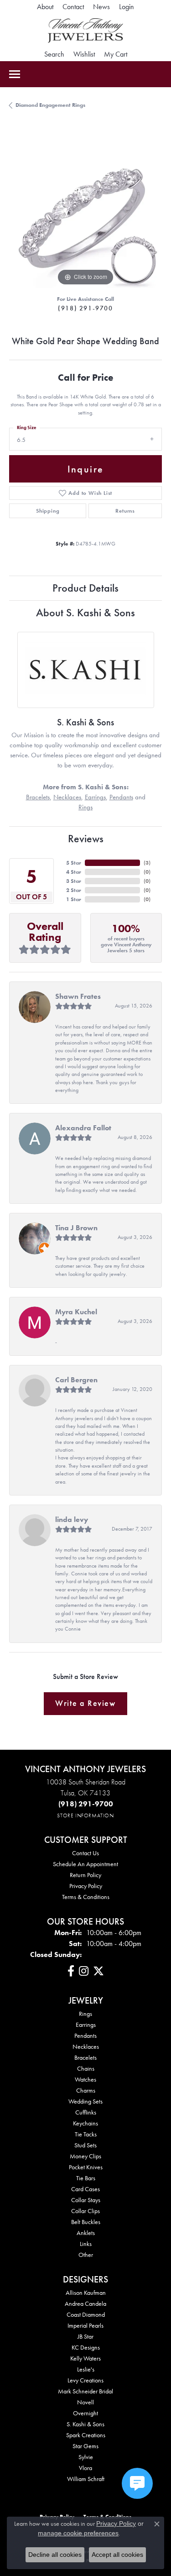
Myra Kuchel (76, 1312)
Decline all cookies (55, 2555)
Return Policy (85, 1875)
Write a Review (85, 1703)
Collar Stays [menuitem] (86, 2200)
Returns (125, 511)
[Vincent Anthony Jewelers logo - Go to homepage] (85, 31)
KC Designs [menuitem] (86, 2347)
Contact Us (85, 1853)
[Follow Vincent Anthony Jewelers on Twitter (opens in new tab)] (98, 1971)
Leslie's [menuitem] (86, 2369)
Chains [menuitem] (86, 2068)
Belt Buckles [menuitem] (86, 2222)
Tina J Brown (76, 1228)
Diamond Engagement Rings (50, 105)
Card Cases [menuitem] (85, 2189)
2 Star (74, 890)
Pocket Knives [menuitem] (86, 2167)
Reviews (86, 838)
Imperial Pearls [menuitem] (85, 2325)
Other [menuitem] (86, 2255)
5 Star (74, 863)
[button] (127, 7)
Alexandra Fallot (83, 1128)
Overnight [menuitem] (85, 2413)
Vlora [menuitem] (85, 2468)
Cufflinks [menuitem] (86, 2112)
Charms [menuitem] (86, 2090)
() (147, 863)
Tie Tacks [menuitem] (86, 2134)
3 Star (74, 881)
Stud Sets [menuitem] (85, 2145)
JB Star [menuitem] (85, 2336)
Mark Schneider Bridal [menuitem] (85, 2391)
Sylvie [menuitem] (86, 2457)
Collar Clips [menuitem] (85, 2211)
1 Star (74, 899)
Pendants (121, 797)
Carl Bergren (76, 1380)
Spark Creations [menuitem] (86, 2435)
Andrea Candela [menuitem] (85, 2303)
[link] (45, 7)
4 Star (74, 872)
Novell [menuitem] (85, 2402)
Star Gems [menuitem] (85, 2446)
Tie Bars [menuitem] (86, 2178)
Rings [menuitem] (85, 2014)
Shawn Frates (78, 996)
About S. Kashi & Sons (85, 612)
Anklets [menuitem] (86, 2233)
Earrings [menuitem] (86, 2025)
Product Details (85, 588)
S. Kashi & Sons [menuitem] (85, 2424)
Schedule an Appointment (85, 1864)
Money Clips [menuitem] (85, 2156)
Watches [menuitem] (85, 2079)
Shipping (48, 511)
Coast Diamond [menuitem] (86, 2314)
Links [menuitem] (86, 2244)
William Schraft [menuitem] (86, 2479)
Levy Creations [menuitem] (85, 2380)
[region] (85, 212)
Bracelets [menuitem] (85, 2057)
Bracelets (38, 797)
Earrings (95, 797)
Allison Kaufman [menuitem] (86, 2293)
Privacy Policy (86, 1886)
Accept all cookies (117, 2555)
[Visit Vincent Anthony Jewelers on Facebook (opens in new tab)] (71, 1971)
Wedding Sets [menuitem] (85, 2101)
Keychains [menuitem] (85, 2123)
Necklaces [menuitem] (86, 2046)
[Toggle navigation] (15, 74)
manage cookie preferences (78, 2533)
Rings (85, 807)
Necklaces (67, 797)
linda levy (72, 1519)
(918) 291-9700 (85, 308)
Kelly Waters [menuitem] (85, 2358)
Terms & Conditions (86, 1897)
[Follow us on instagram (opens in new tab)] (84, 1971)
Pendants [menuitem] (85, 2036)
